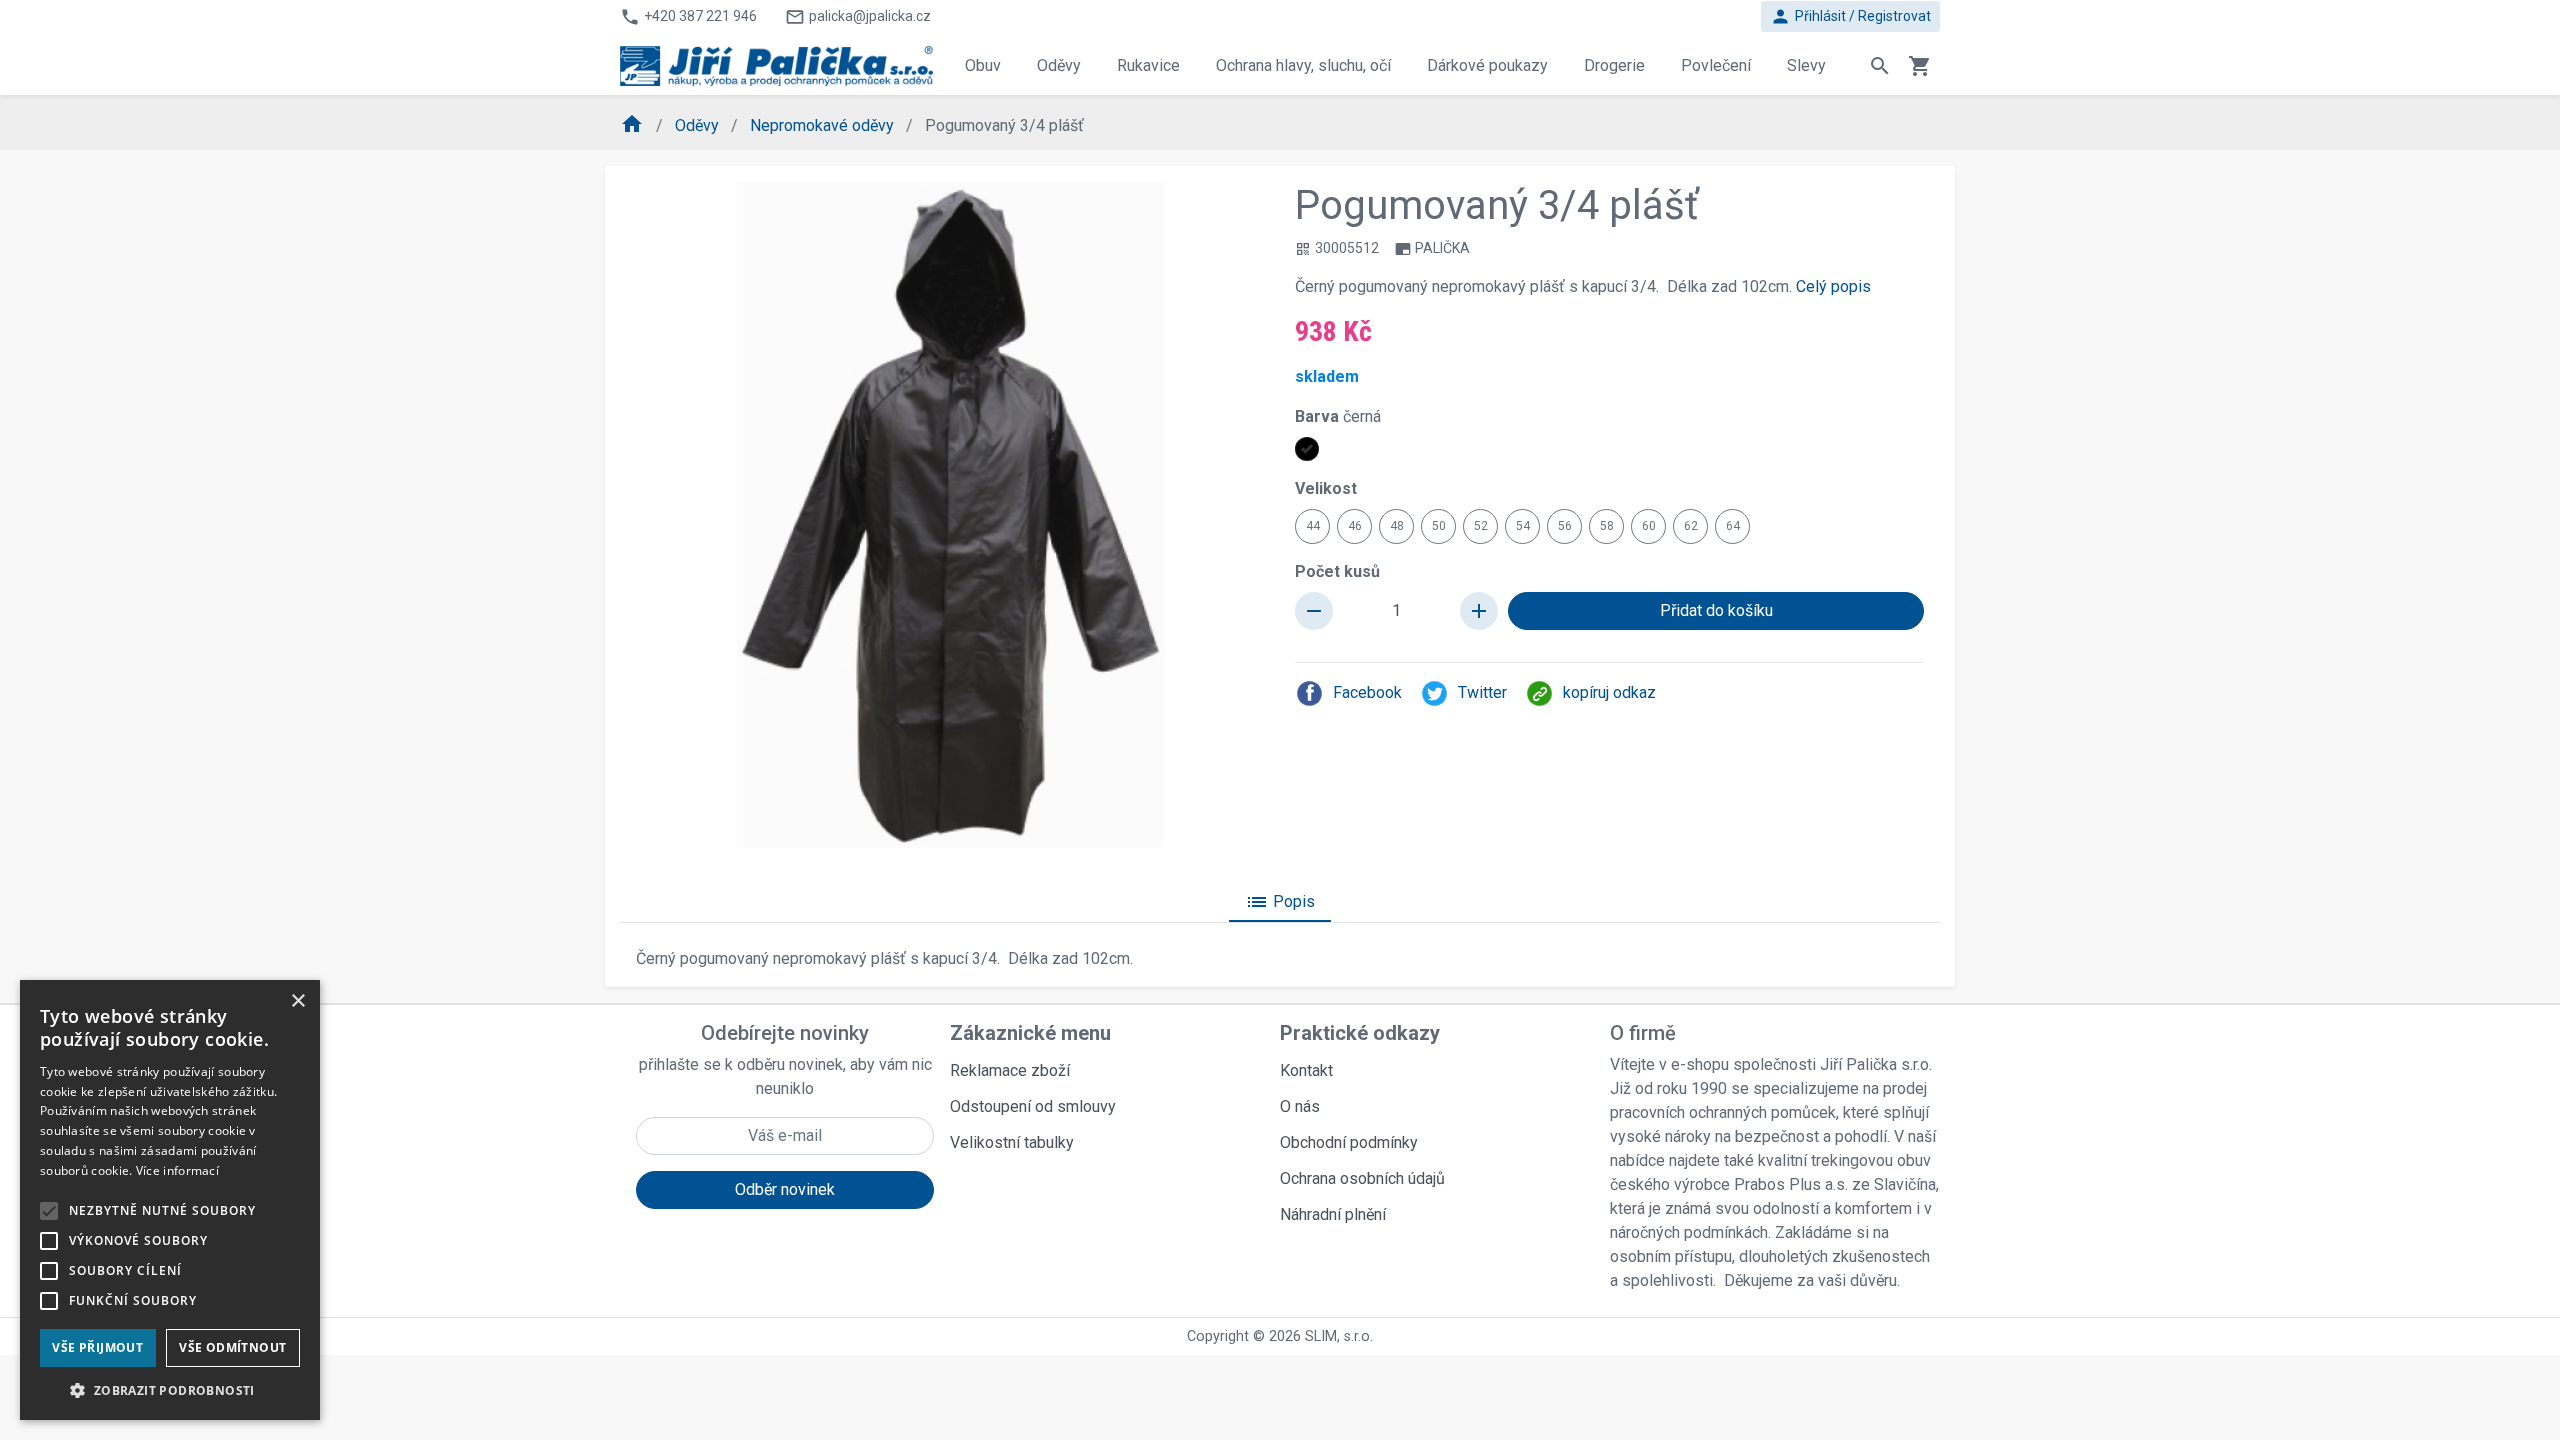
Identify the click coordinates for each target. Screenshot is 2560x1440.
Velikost (1326, 488)
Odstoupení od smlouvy (1033, 1106)
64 (1733, 526)
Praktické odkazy (1360, 1033)
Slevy (1806, 65)
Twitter (1482, 692)
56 (1565, 526)
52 (1481, 526)
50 (1439, 526)
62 (1691, 526)
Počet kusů (1337, 571)
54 (1523, 526)
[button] (170, 1390)
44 (1313, 526)
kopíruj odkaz (1609, 692)
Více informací (177, 1170)
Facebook (1367, 692)
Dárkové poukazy (1487, 65)
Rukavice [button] (1148, 65)
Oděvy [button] (1059, 65)
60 (1649, 526)
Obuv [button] (983, 65)
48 (1397, 526)
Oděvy (699, 125)
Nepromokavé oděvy (824, 125)
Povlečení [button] (1716, 65)
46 (1355, 526)
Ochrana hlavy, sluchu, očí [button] (1303, 65)
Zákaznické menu (1030, 1033)
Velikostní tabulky (1012, 1142)
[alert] (170, 1200)
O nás (1300, 1106)
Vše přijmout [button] (97, 1347)
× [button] (297, 1001)
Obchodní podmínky (1349, 1142)
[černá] (1307, 449)
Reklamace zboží (1010, 1070)
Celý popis (1833, 286)
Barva (1338, 416)
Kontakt (1306, 1070)
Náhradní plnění (1333, 1214)
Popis (1280, 902)
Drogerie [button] (1614, 65)
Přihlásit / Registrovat (1850, 16)
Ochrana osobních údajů (1362, 1178)
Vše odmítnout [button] (232, 1347)
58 (1607, 526)
